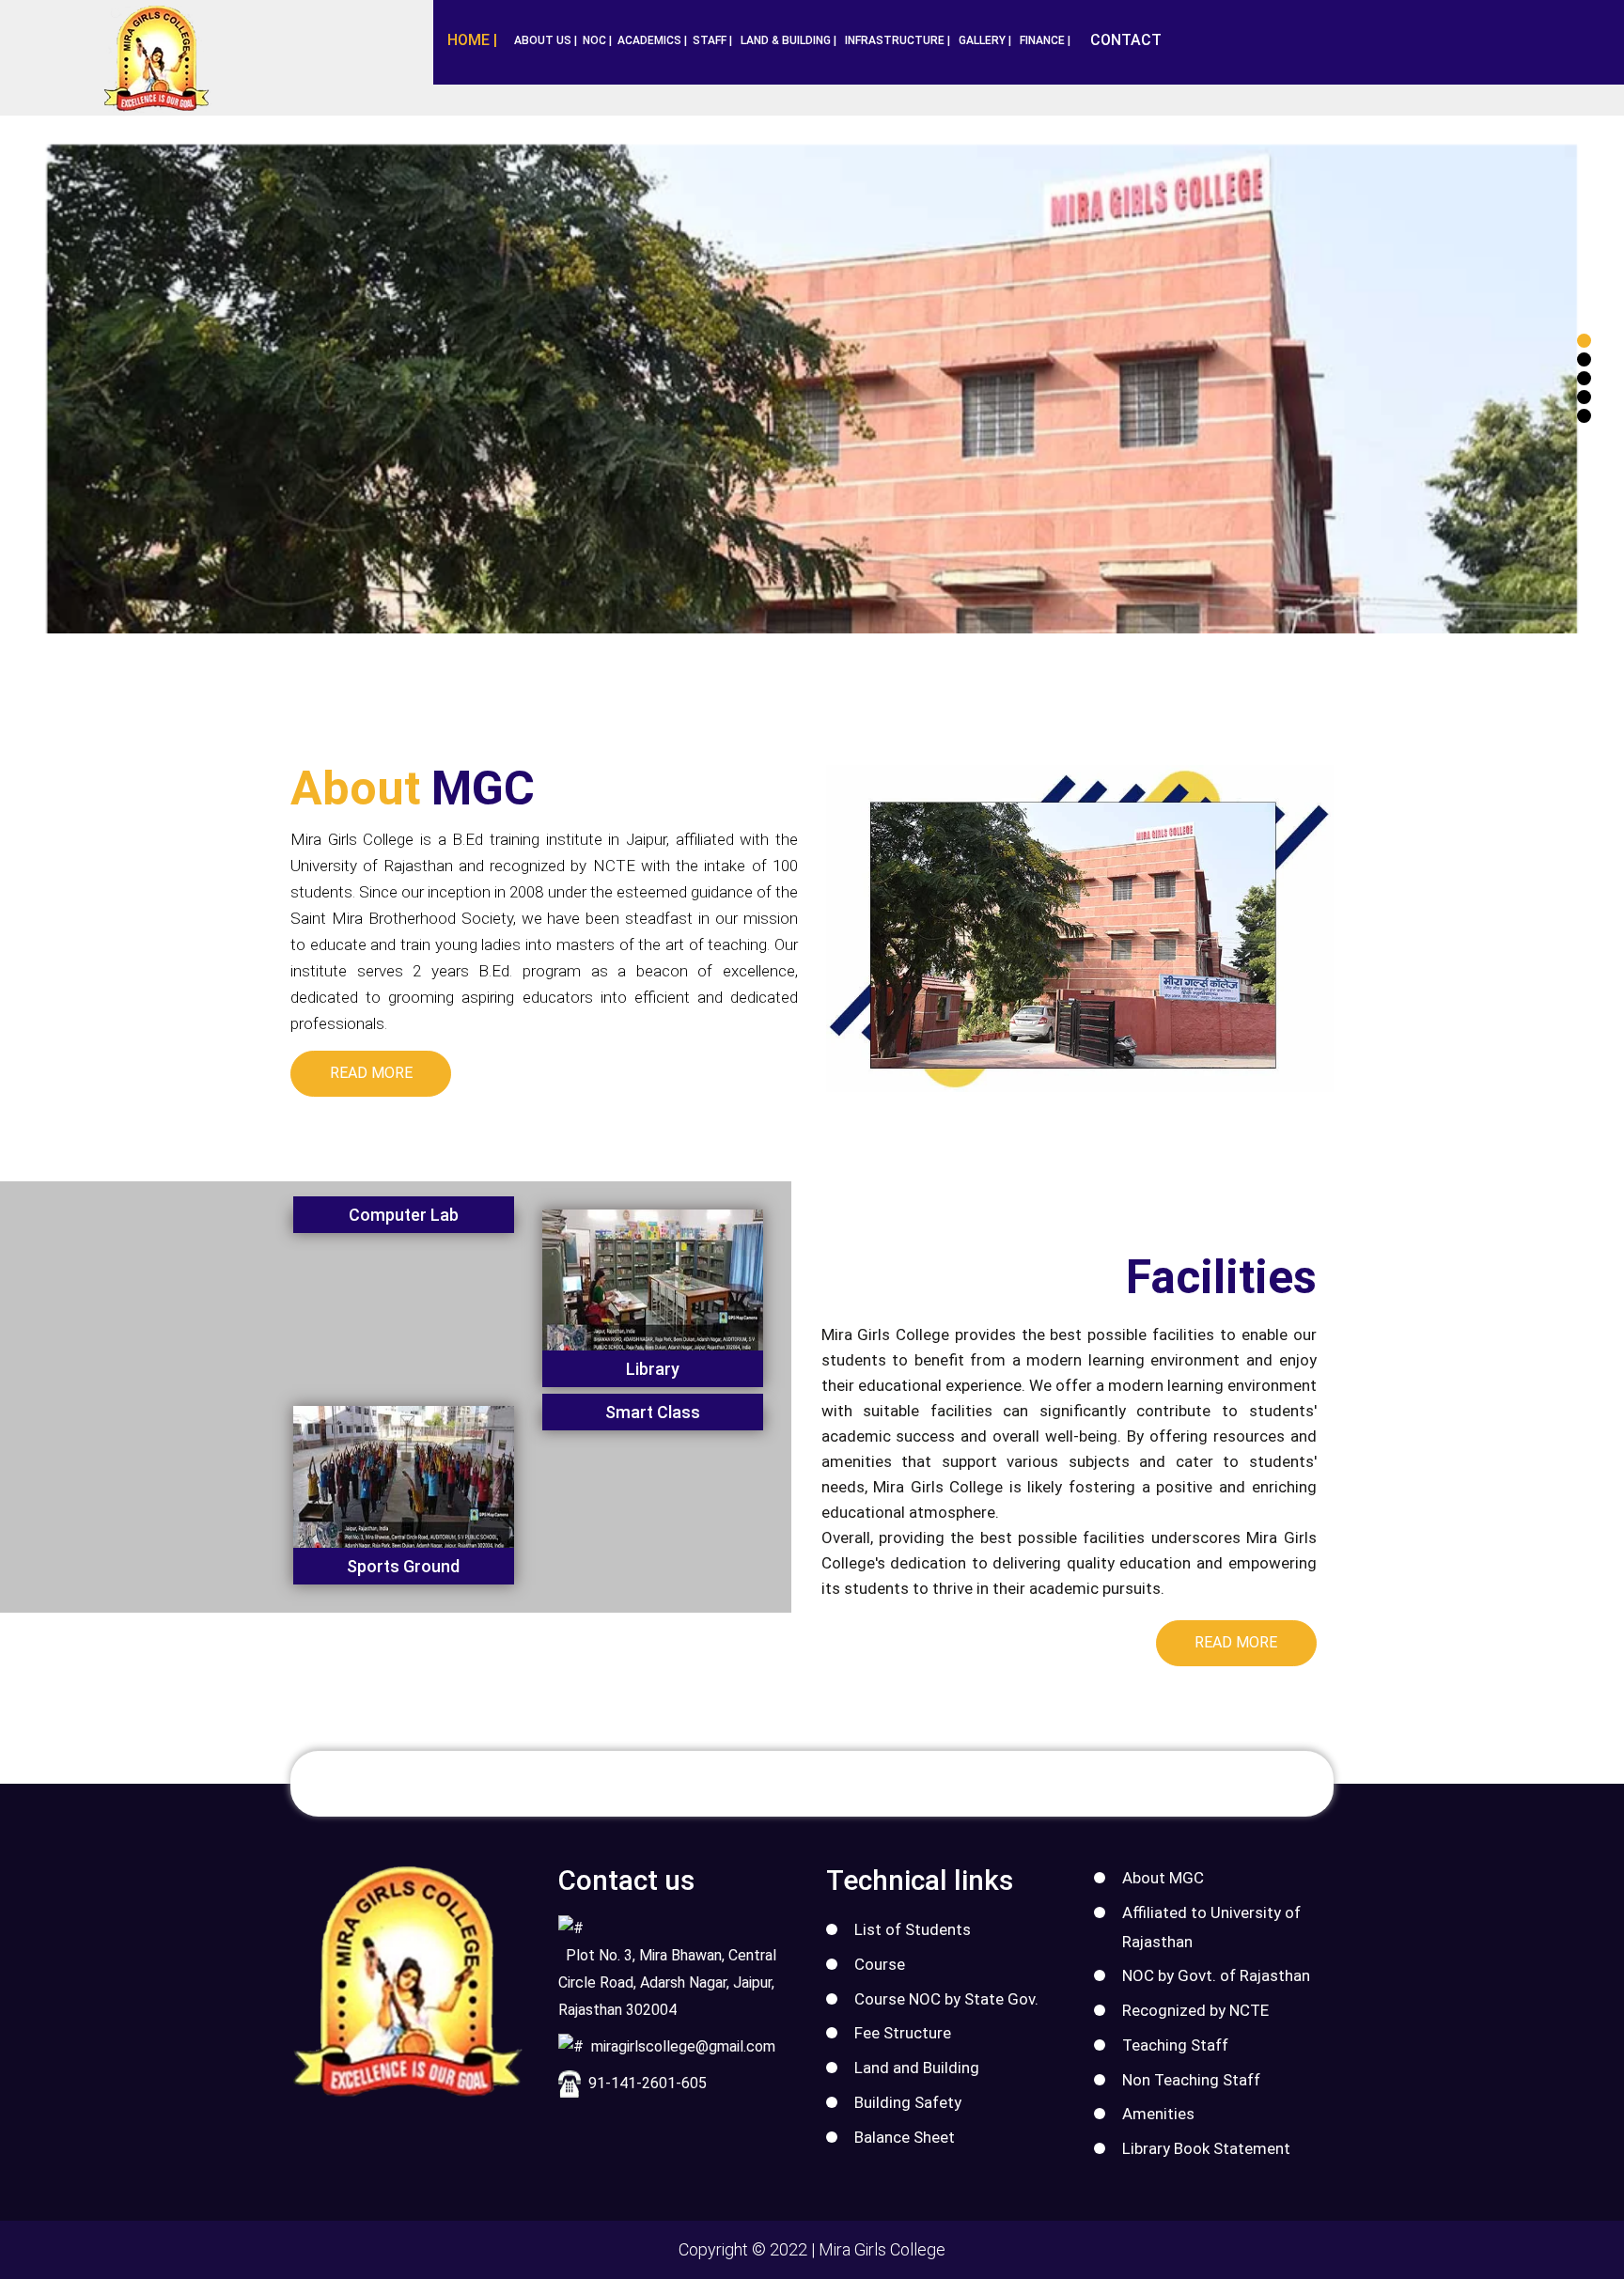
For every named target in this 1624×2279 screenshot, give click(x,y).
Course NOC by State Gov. (946, 1999)
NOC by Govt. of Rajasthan (1216, 1975)
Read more (371, 1073)
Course (880, 1964)
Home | (472, 40)
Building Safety (908, 2102)
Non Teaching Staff (1191, 2080)
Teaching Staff (1175, 2045)
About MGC (1163, 1878)
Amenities (1158, 2114)
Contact (1126, 40)
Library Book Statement (1206, 2148)
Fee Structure (903, 2033)
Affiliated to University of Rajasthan (1211, 1927)
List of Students (913, 1929)
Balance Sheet (905, 2137)
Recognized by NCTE (1195, 2010)
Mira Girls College (882, 2249)
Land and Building (917, 2068)
